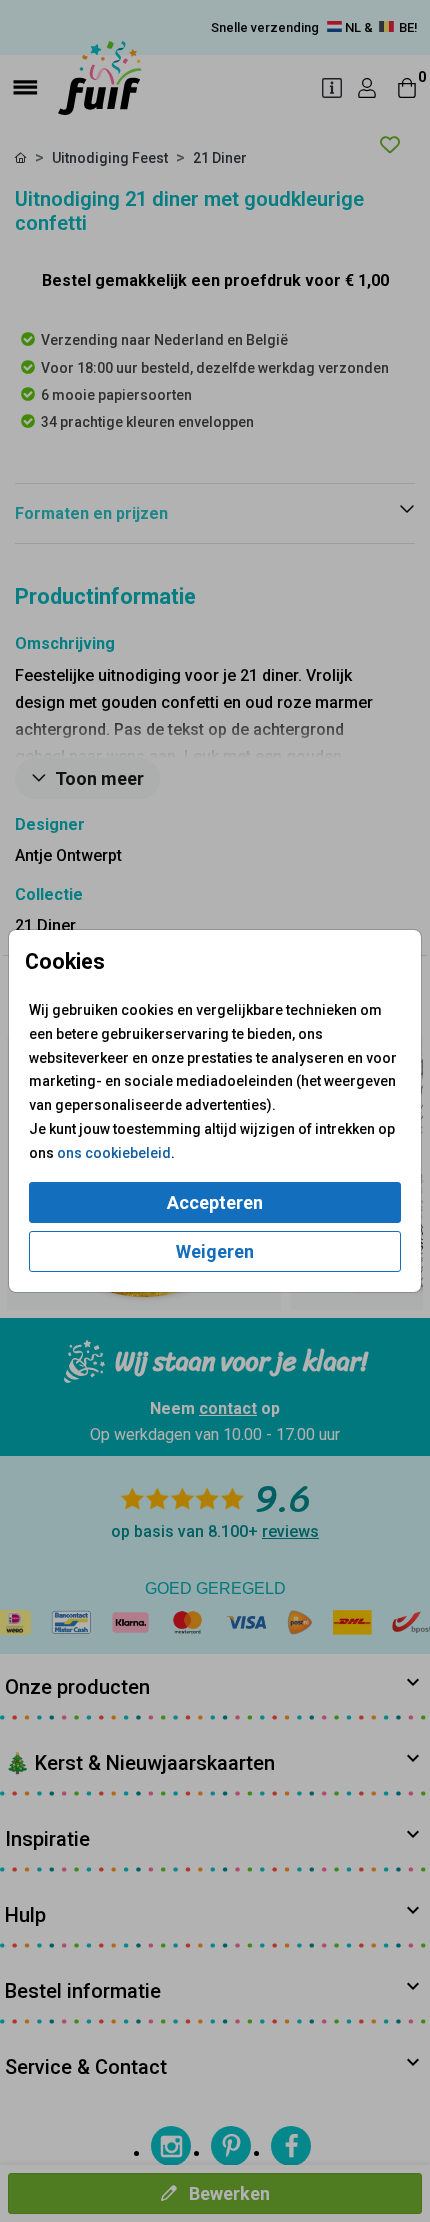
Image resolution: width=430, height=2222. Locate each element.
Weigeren (215, 1251)
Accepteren (215, 1202)
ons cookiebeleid (114, 1153)
